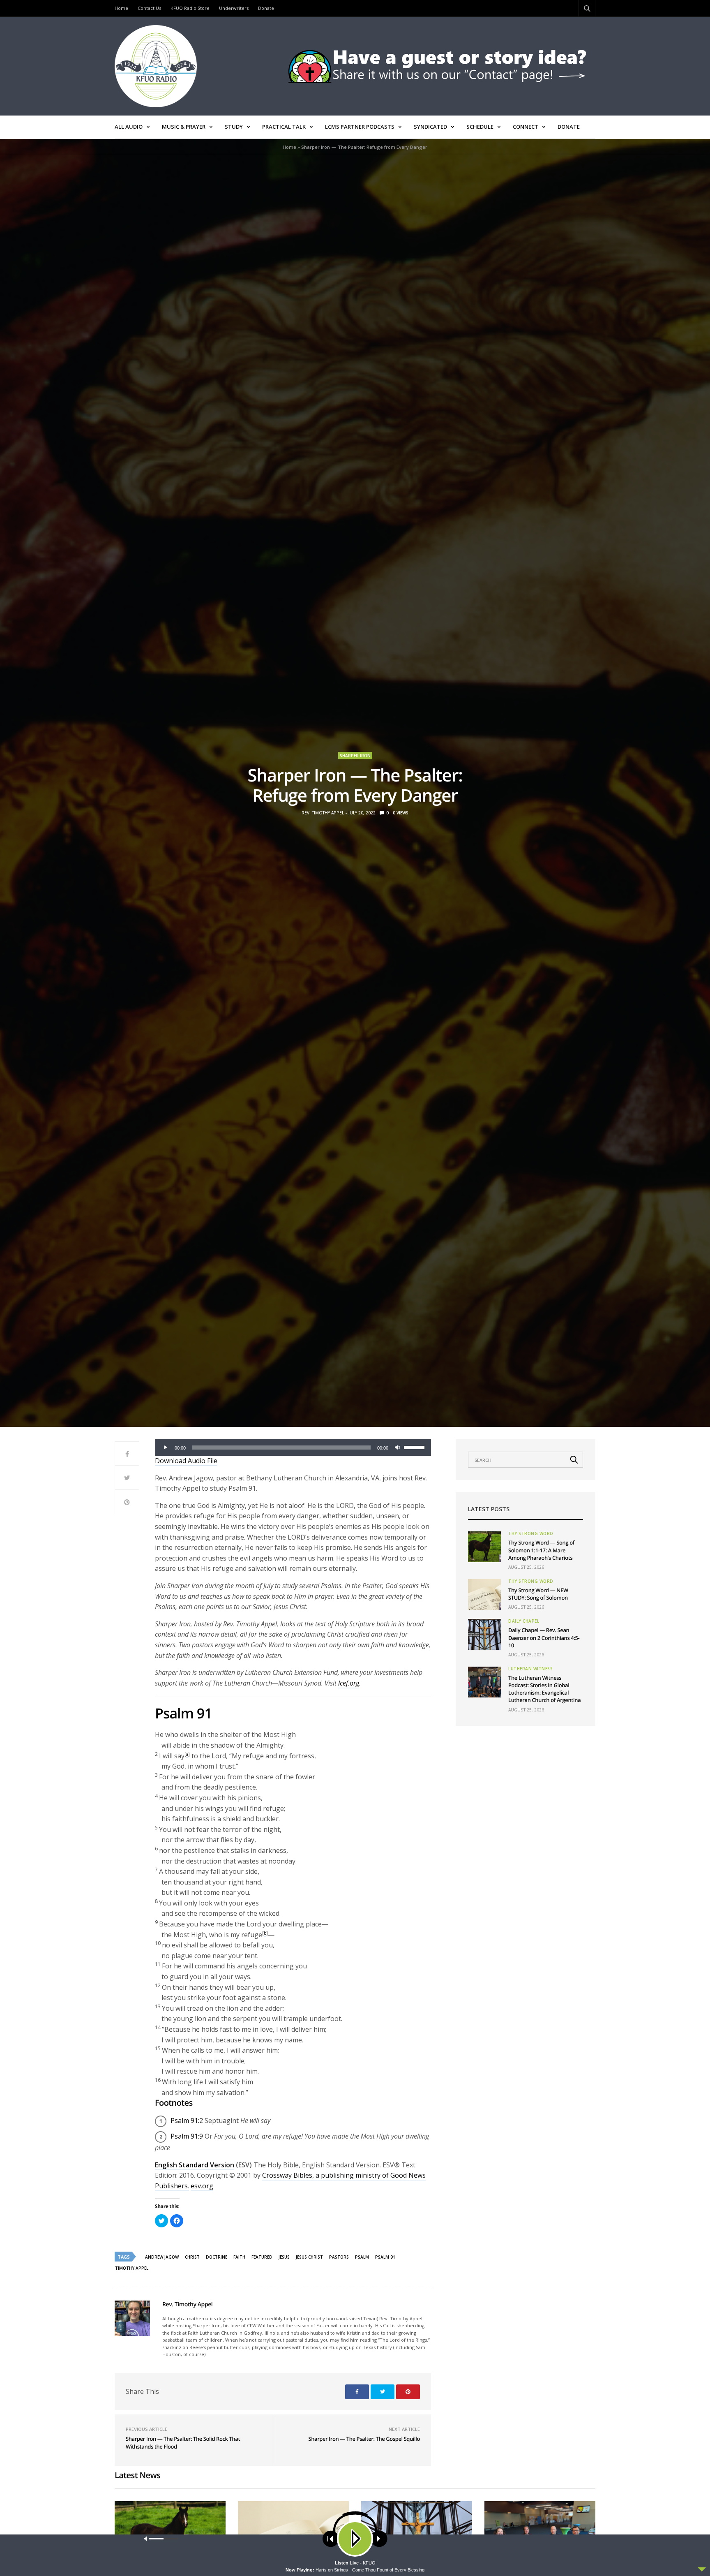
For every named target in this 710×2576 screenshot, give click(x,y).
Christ (192, 2257)
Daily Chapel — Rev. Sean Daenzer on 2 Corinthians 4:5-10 (544, 1637)
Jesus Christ (309, 2257)
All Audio (129, 127)
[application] (293, 1448)
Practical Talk (284, 127)
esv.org (202, 2186)
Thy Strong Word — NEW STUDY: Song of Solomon (538, 1594)
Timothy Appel (132, 2268)
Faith (239, 2257)
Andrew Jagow (162, 2257)
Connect (526, 127)
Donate (266, 8)
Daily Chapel (524, 1621)
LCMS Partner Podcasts (360, 127)
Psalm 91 (385, 2257)
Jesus (284, 2257)
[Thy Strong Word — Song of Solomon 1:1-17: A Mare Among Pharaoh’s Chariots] (484, 1547)
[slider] (415, 1447)
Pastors (339, 2257)
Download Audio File (186, 1461)
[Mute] (397, 1448)
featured (262, 2257)
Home (121, 8)
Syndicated (430, 127)
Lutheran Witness (530, 1669)
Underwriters (234, 8)
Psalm (362, 2257)
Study (234, 127)
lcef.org (349, 1683)
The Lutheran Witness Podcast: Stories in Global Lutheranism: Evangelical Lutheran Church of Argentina (544, 1689)
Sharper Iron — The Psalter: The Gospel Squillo (364, 2439)
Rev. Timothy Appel (323, 813)
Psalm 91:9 (187, 2136)
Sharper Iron (355, 756)
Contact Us (149, 8)
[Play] (166, 1448)
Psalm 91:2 (187, 2120)
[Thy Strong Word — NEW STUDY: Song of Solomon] (484, 1594)
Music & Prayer (184, 127)
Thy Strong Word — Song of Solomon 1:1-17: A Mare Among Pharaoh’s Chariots (541, 1550)
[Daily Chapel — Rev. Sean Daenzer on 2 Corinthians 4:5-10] (484, 1634)
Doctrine (217, 2257)
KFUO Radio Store (190, 8)
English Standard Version (195, 2165)
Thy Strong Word (531, 1533)
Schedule (480, 127)
